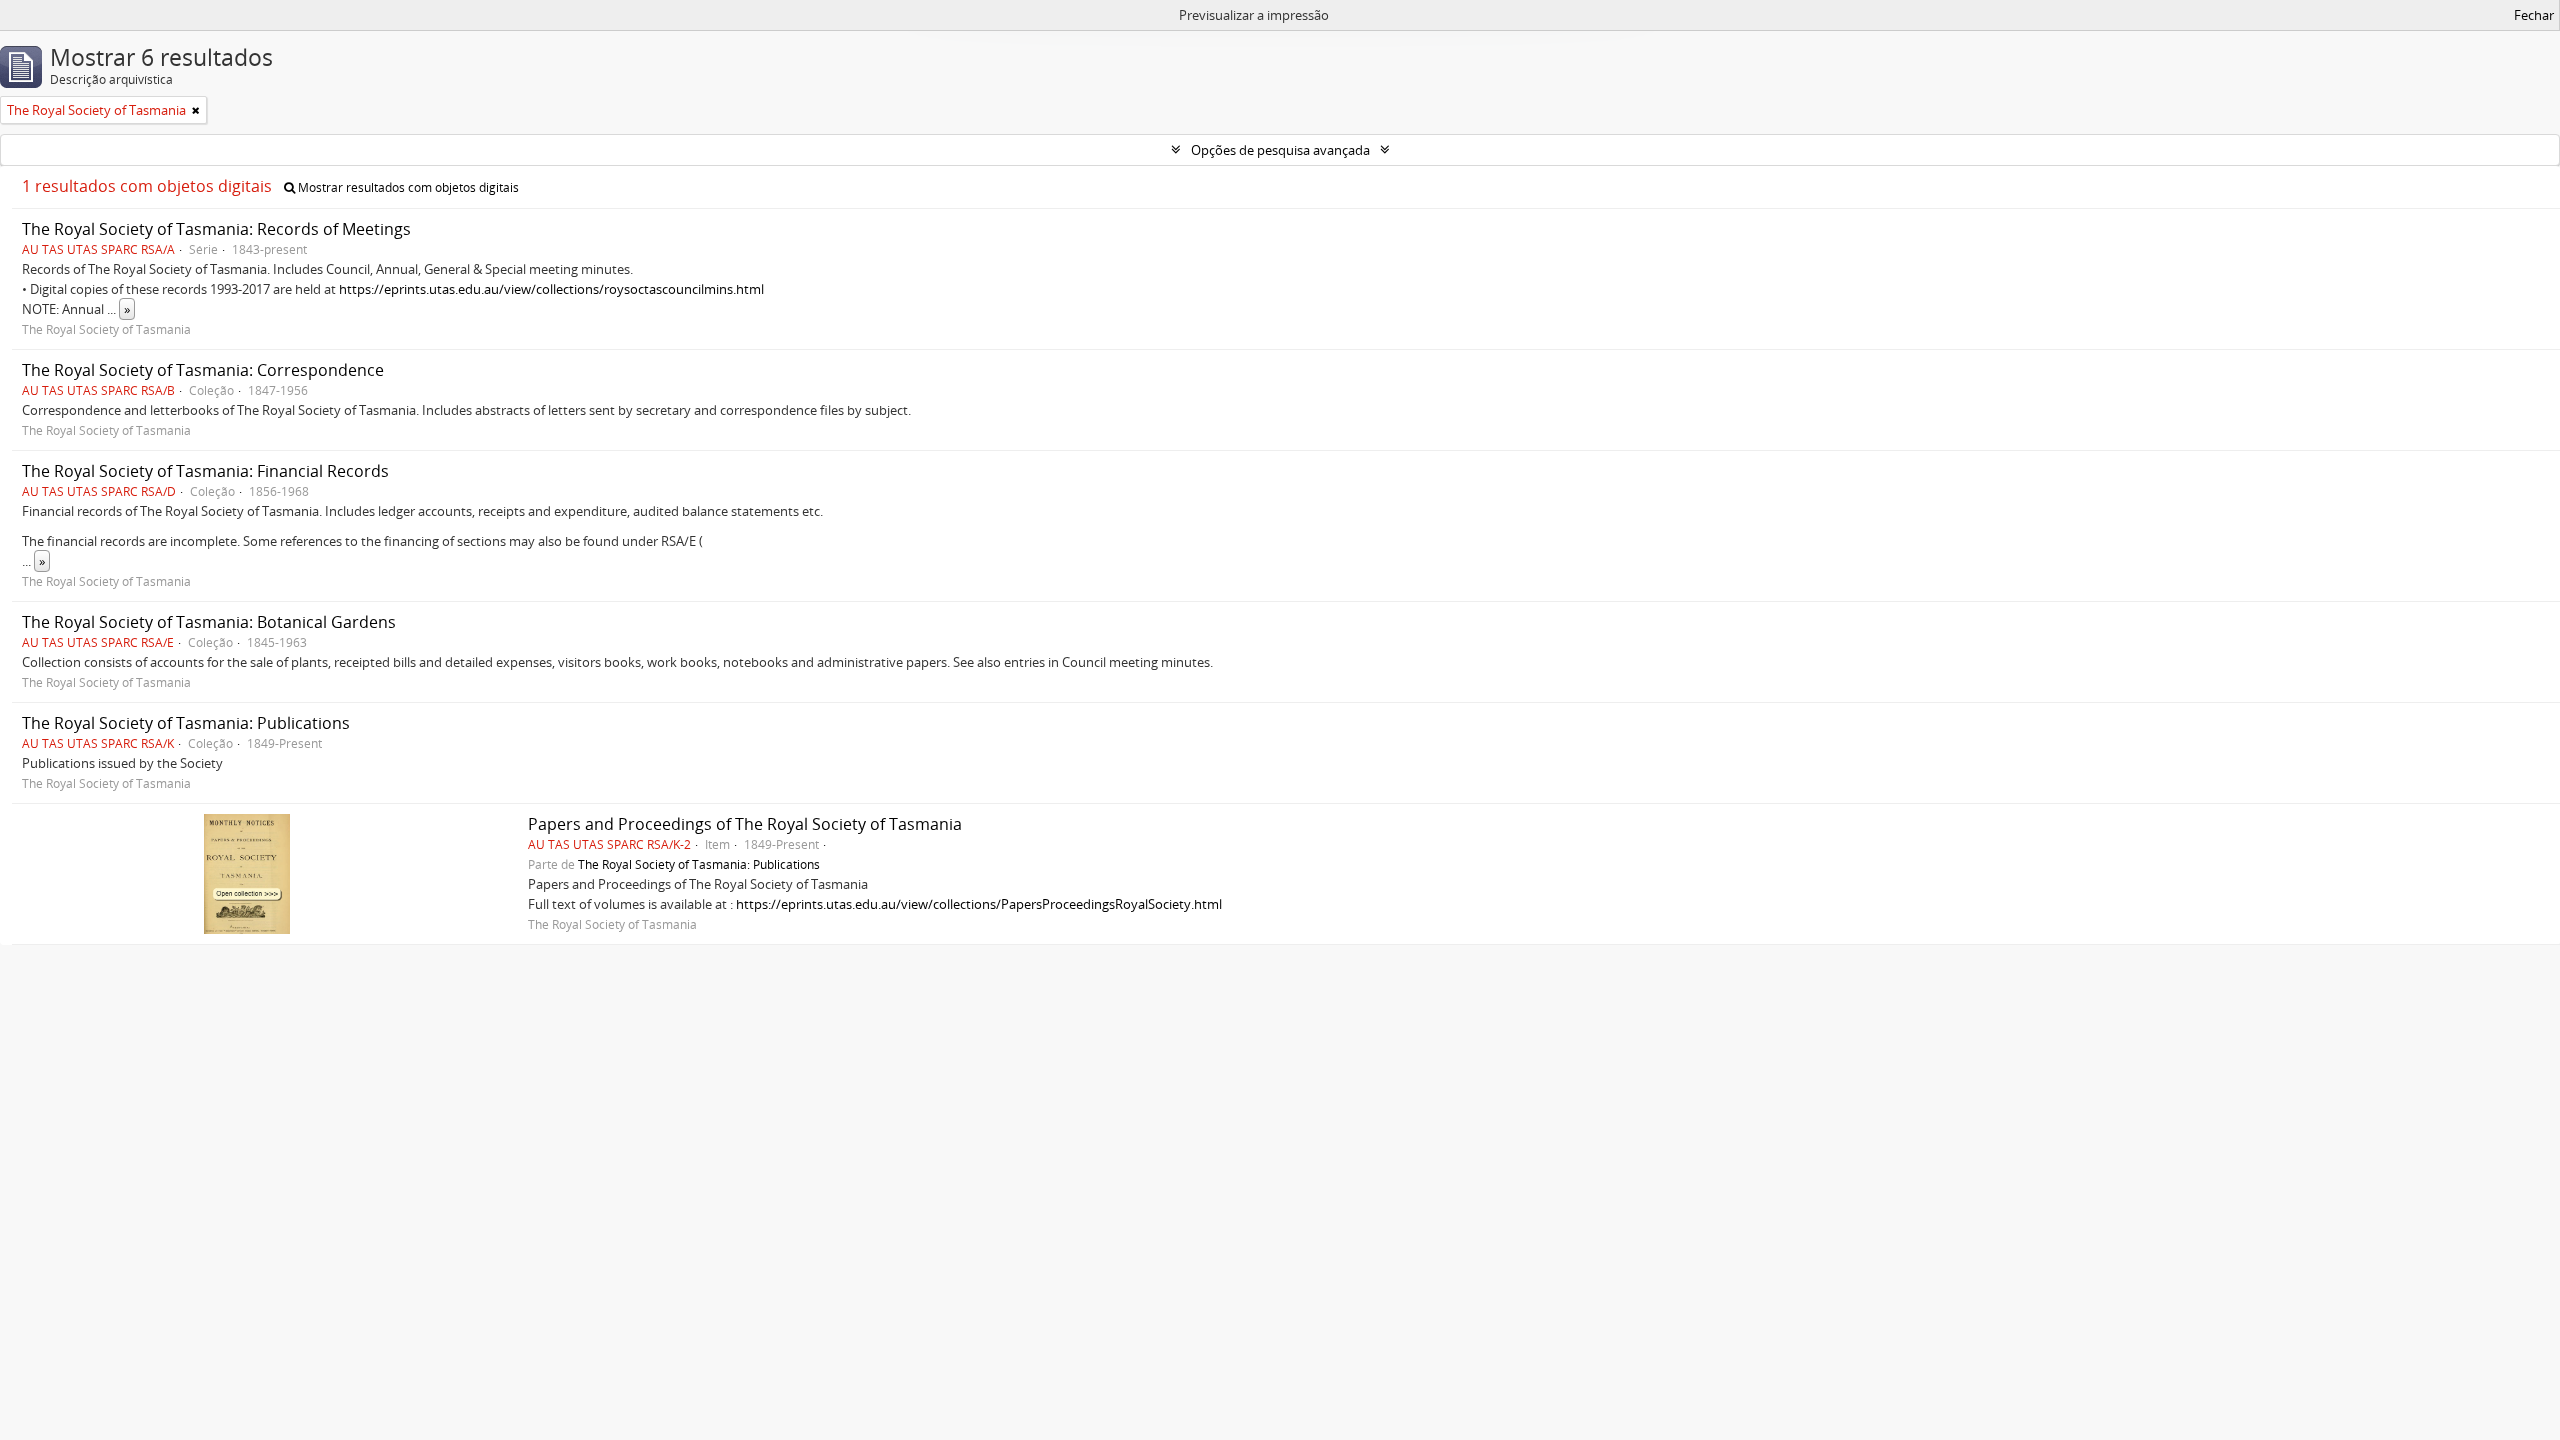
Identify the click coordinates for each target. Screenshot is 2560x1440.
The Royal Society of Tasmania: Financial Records (205, 471)
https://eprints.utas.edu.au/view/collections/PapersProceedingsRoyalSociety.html (979, 904)
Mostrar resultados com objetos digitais (407, 187)
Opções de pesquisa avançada (1280, 150)
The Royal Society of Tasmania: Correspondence (203, 370)
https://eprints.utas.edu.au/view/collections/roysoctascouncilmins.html (551, 289)
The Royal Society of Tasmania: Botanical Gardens (209, 622)
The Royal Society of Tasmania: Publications (186, 723)
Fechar (2534, 15)
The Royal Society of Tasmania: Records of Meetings (216, 229)
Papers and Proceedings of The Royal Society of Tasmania (745, 824)
